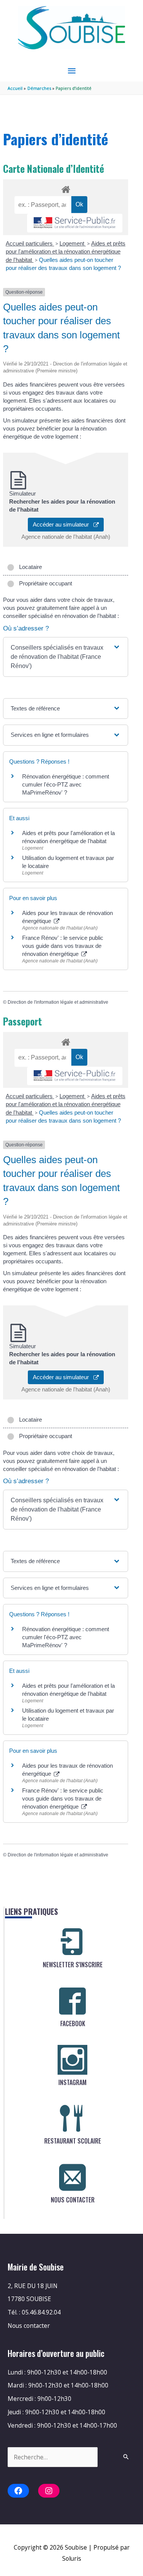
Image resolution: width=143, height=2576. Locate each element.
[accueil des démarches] (65, 188)
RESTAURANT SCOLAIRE (73, 2141)
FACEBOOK (73, 2023)
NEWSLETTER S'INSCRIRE (73, 1965)
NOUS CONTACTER (73, 2200)
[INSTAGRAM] (72, 2060)
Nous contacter (29, 2326)
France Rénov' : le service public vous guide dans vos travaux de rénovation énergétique (63, 946)
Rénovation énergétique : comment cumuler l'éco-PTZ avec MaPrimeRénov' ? (66, 784)
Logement (73, 243)
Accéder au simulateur (63, 524)
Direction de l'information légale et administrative (58, 1002)
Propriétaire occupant (44, 583)
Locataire (29, 567)
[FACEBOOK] (72, 2001)
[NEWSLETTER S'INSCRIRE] (72, 1942)
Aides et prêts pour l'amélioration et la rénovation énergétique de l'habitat (66, 252)
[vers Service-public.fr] (75, 223)
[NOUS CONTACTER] (72, 2177)
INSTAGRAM (72, 2082)
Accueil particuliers (30, 243)
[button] (66, 657)
